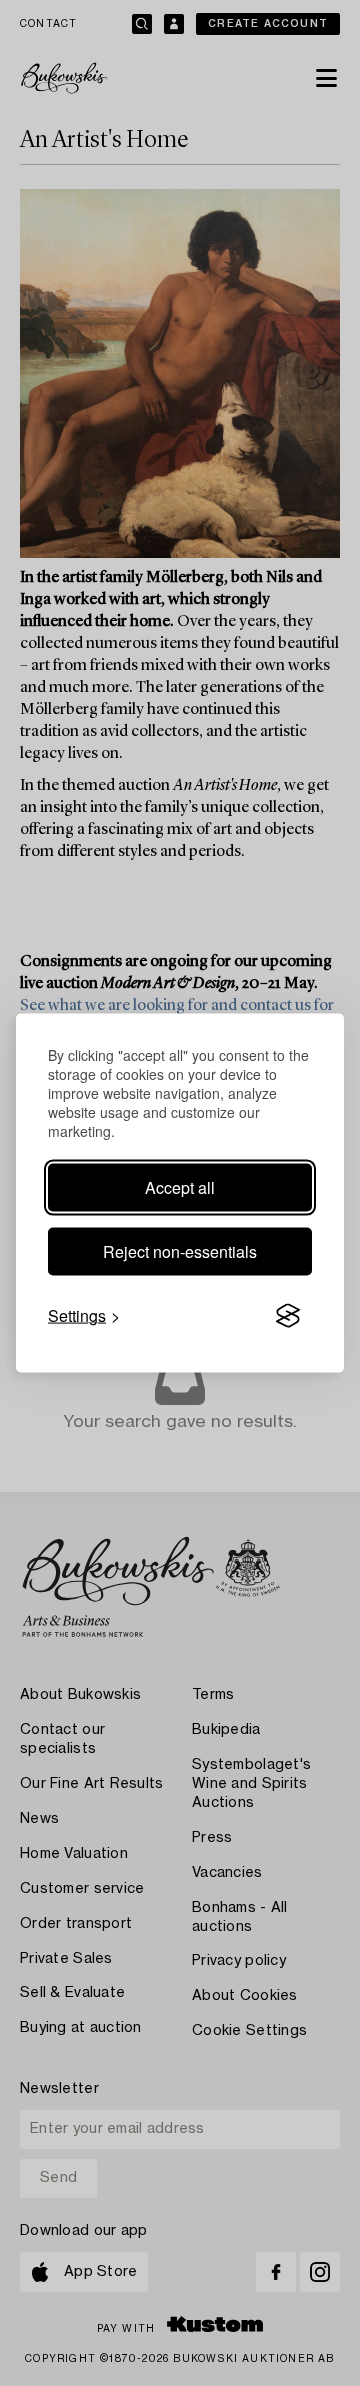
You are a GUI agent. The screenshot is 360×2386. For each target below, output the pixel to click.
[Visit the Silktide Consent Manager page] (288, 1316)
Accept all (180, 1187)
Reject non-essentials (180, 1251)
